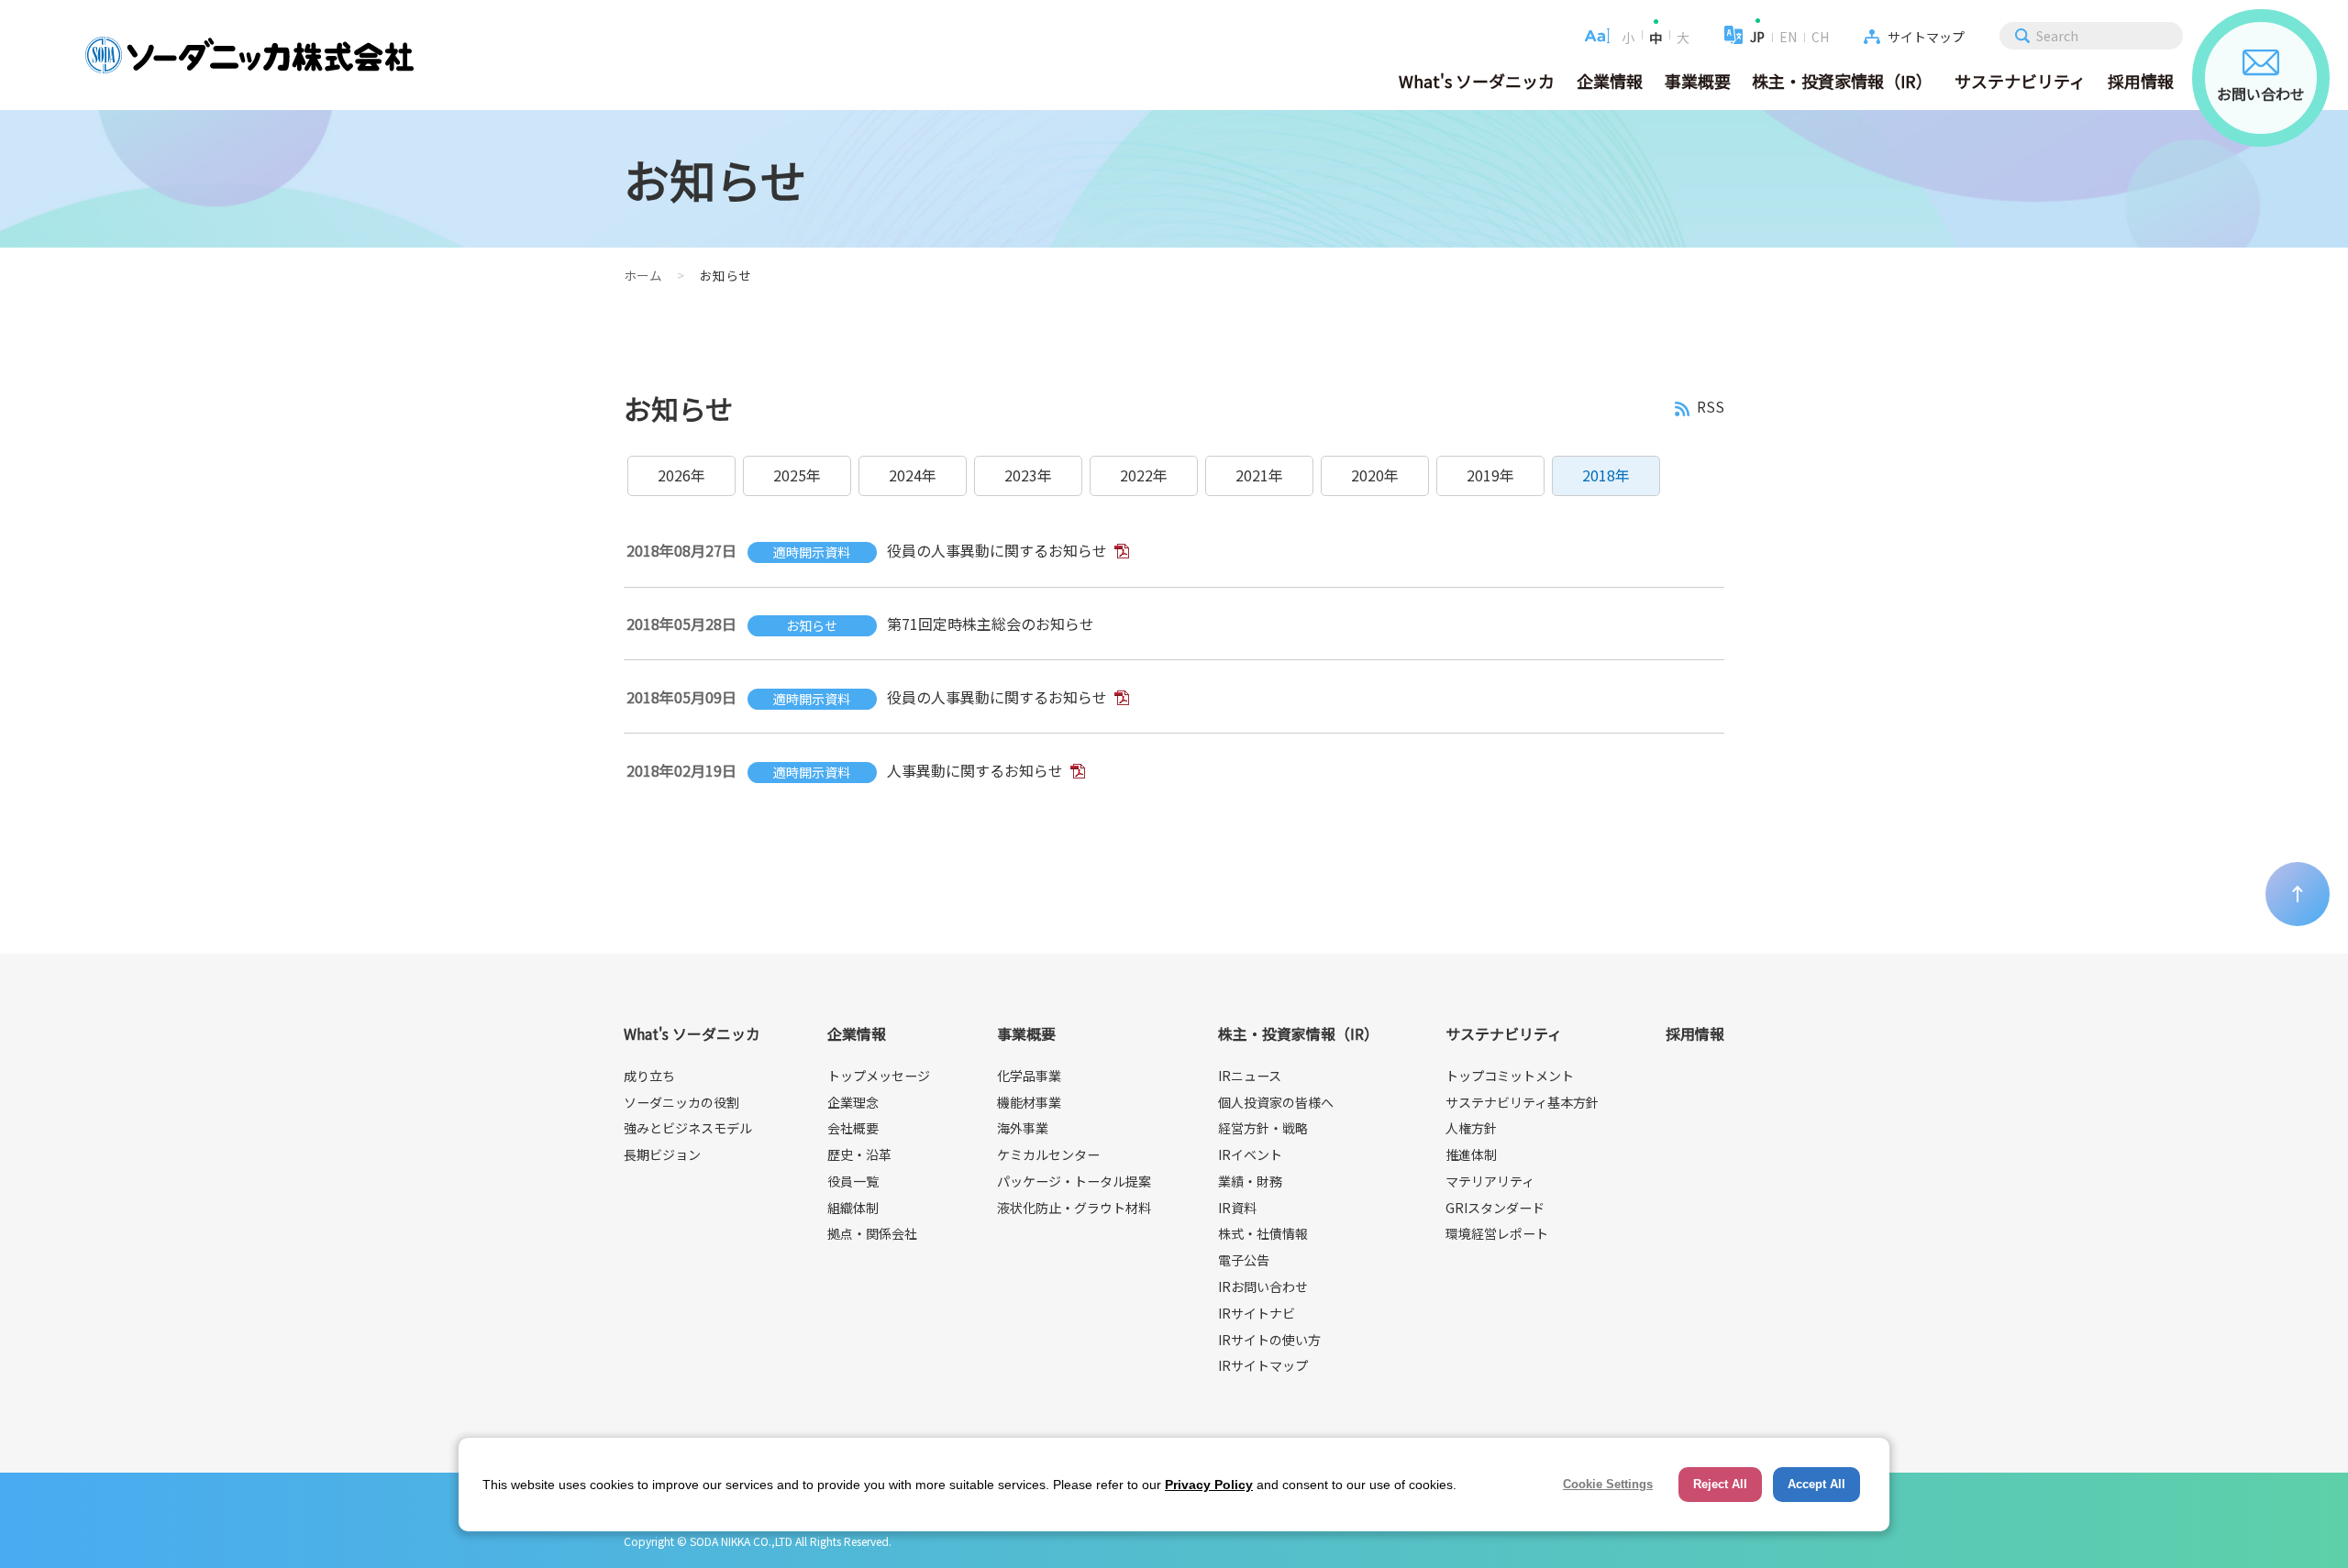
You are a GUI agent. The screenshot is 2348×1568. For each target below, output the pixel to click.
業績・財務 (1250, 1181)
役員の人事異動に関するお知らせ (997, 550)
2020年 (1375, 475)
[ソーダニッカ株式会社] (249, 55)
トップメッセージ (879, 1076)
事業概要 (1698, 81)
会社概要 (853, 1128)
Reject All (1720, 1484)
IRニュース (1250, 1076)
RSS (1711, 408)
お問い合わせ (2261, 94)
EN (1788, 37)
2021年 (1259, 475)
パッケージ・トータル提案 (1074, 1181)
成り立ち (649, 1076)
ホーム (643, 275)
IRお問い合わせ (1263, 1286)
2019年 (1490, 475)
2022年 (1144, 475)
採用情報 (2141, 81)
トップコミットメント (1510, 1076)
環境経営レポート (1497, 1233)
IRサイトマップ (1263, 1365)
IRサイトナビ (1257, 1313)
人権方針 (1471, 1128)
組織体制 (853, 1208)
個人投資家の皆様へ (1276, 1102)
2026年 (681, 475)
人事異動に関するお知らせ (975, 770)
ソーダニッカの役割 (681, 1102)
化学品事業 (1029, 1076)
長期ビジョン (662, 1154)
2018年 (1606, 475)
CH (1820, 37)
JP (1757, 37)
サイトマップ (1926, 37)
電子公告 (1244, 1260)
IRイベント (1250, 1154)
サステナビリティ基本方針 (1522, 1102)
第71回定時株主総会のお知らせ (991, 624)
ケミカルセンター (1048, 1154)
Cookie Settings (1608, 1484)
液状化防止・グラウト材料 (1074, 1208)
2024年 (913, 475)
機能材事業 (1029, 1102)
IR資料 (1237, 1208)
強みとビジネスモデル (688, 1128)
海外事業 (1023, 1128)
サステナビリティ (2020, 81)
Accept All (1816, 1484)
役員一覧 (853, 1181)
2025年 (797, 475)
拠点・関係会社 (872, 1233)
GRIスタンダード (1495, 1208)
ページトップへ (2298, 894)
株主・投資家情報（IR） (1842, 81)
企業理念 (853, 1102)
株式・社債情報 (1263, 1233)
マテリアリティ (1490, 1181)
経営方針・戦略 (1263, 1128)
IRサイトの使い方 (1269, 1340)
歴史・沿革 (859, 1154)
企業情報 (1610, 81)
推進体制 (1471, 1154)
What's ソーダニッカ (1477, 81)
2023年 (1028, 475)
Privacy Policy (1209, 1485)
